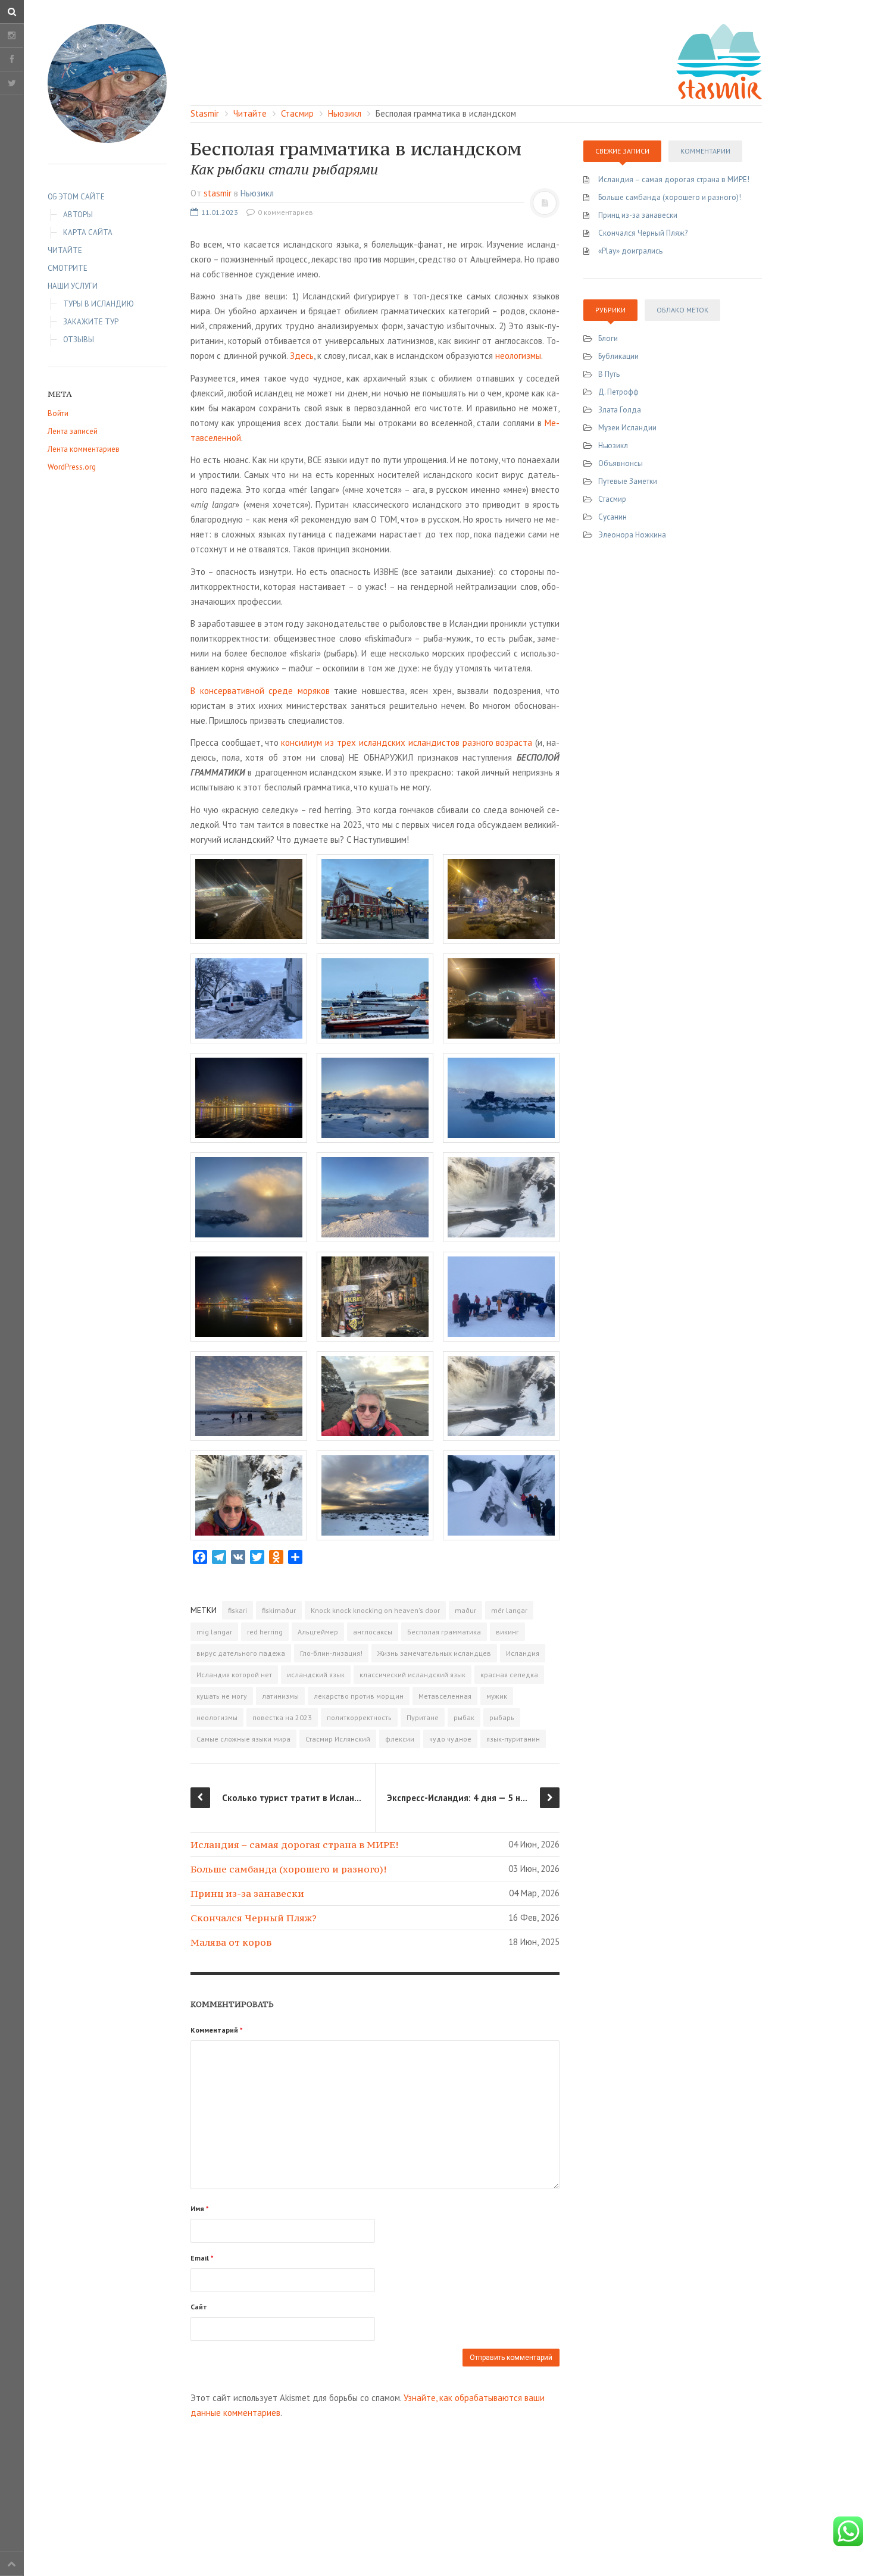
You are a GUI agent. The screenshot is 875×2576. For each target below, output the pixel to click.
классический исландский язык (412, 1675)
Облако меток (682, 310)
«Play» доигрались (630, 251)
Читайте (65, 250)
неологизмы (518, 356)
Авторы (78, 215)
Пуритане (423, 1717)
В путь (609, 374)
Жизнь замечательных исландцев (434, 1653)
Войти (58, 413)
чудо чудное (450, 1739)
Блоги (608, 338)
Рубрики (610, 310)
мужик (497, 1696)
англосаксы (373, 1632)
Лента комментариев (84, 449)
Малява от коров (231, 1942)
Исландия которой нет (234, 1675)
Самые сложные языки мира (243, 1739)
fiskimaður (279, 1610)
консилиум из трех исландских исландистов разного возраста (407, 743)
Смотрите (68, 268)
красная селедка (509, 1675)
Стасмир (612, 499)
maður (465, 1610)
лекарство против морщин (359, 1696)
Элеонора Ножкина (632, 535)
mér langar (509, 1610)
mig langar (214, 1632)
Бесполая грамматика (444, 1632)
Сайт (199, 2307)
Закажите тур (91, 322)
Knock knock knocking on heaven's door (375, 1610)
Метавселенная (445, 1696)
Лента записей (73, 431)
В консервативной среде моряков (260, 691)
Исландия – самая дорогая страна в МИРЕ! (294, 1845)
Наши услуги (73, 286)
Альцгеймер (318, 1632)
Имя (200, 2208)
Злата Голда (620, 410)
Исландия (523, 1653)
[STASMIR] (719, 60)
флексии (400, 1739)
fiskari (237, 1610)
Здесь (302, 356)
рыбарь (502, 1717)
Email (202, 2258)
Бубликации (618, 356)
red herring (265, 1632)
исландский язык (316, 1675)
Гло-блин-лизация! (331, 1653)
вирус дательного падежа (241, 1653)
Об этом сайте (76, 197)
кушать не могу (222, 1696)
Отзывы (79, 340)
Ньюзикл (257, 193)
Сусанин (612, 517)
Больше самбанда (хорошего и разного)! (288, 1869)
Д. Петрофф (618, 392)
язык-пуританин (513, 1739)
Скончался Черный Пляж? (254, 1918)
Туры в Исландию (99, 304)
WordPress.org (72, 467)
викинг (507, 1632)
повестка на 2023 (282, 1717)
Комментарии (705, 151)
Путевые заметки (628, 481)
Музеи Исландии (627, 428)
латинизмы (280, 1696)
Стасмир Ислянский (338, 1739)
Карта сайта (88, 232)
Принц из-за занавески (247, 1893)
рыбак (464, 1717)
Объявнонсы (621, 463)
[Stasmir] (107, 83)
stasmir (218, 193)
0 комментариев (285, 212)
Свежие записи (622, 151)
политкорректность (359, 1717)
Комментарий (217, 2030)
